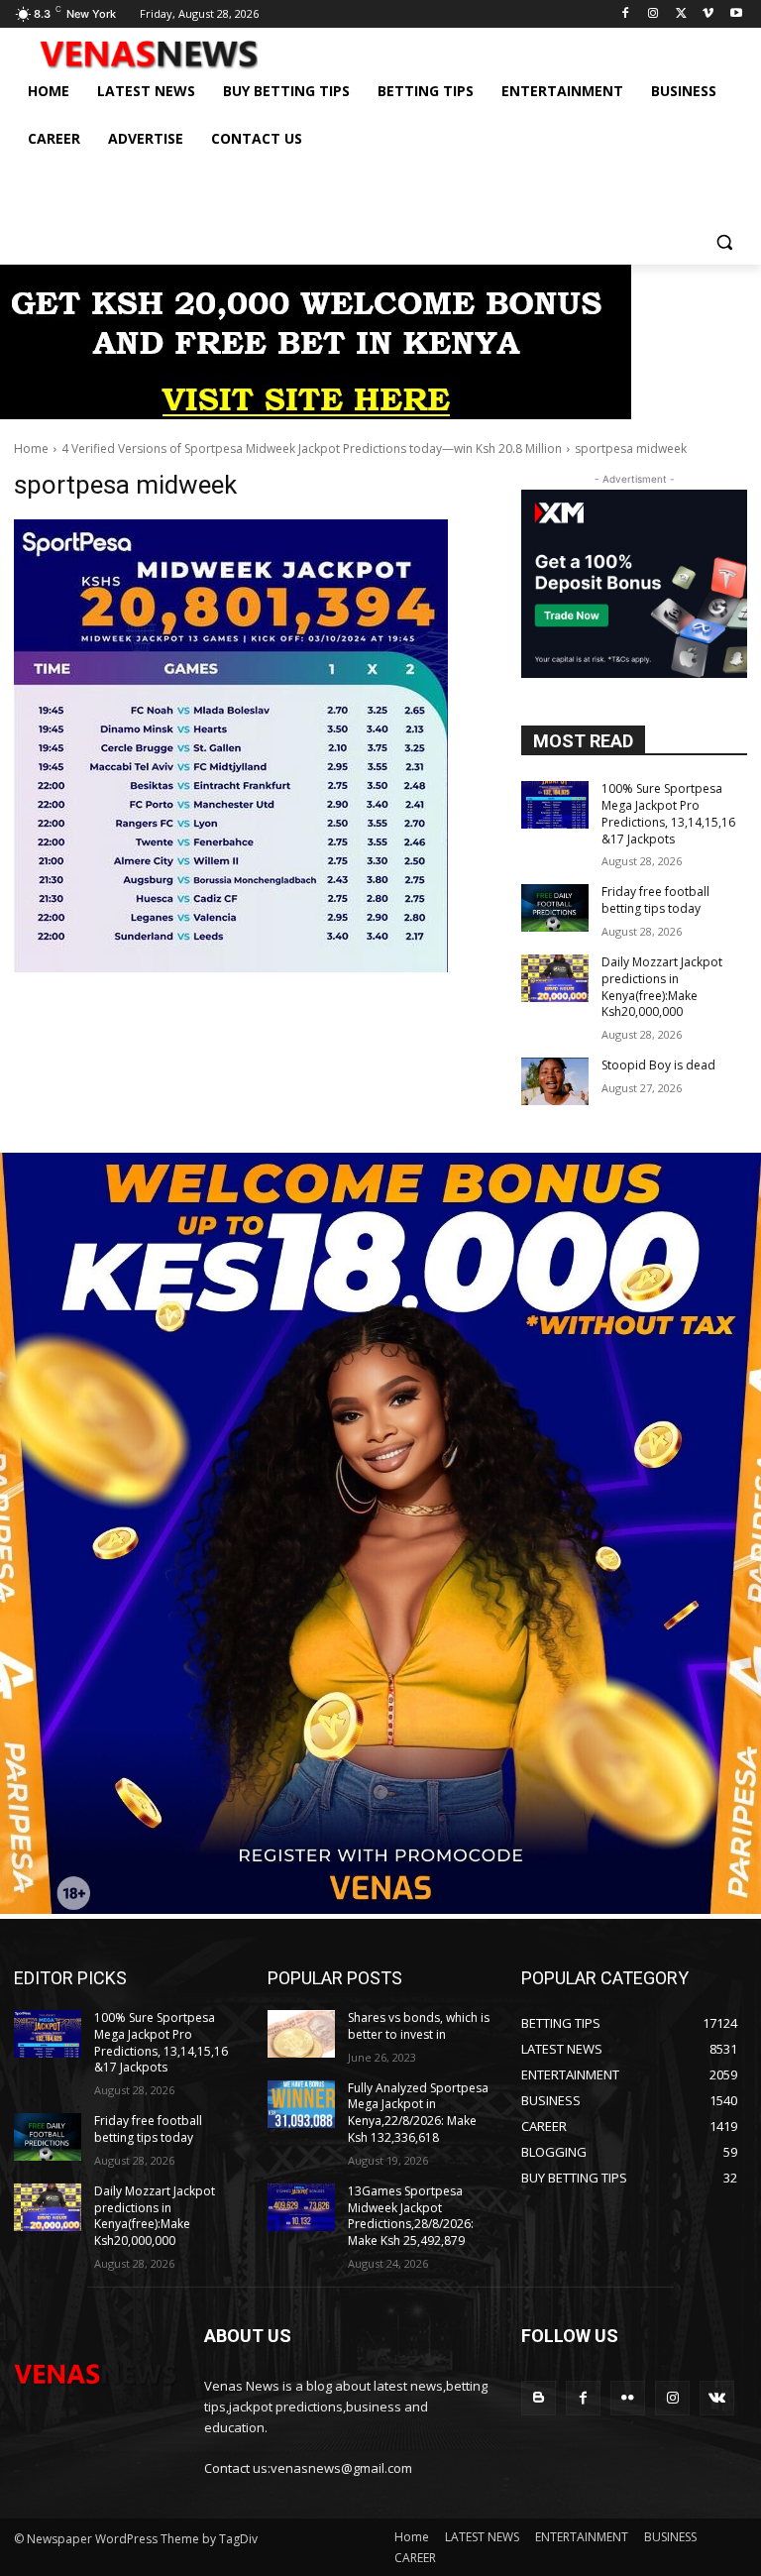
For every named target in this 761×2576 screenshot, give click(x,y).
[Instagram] (653, 14)
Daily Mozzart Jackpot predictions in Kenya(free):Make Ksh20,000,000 (662, 987)
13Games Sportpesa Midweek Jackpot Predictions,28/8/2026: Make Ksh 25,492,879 (411, 2216)
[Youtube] (736, 14)
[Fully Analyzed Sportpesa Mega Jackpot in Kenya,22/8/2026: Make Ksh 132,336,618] (301, 2104)
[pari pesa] (380, 1908)
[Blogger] (539, 2398)
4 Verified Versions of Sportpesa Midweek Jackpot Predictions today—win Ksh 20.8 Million (312, 448)
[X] (681, 14)
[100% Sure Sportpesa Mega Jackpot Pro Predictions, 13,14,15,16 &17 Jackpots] (555, 805)
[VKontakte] (717, 2398)
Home (31, 448)
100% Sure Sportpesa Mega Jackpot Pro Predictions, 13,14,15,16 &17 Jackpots (668, 813)
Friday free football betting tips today (655, 900)
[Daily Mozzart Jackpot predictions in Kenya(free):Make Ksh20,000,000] (555, 978)
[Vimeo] (708, 14)
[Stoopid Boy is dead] (555, 1081)
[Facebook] (626, 14)
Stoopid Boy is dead (658, 1065)
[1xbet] (316, 414)
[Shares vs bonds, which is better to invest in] (301, 2034)
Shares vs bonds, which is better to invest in (419, 2026)
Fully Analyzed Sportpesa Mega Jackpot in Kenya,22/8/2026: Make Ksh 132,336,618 (418, 2113)
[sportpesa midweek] (254, 746)
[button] (724, 241)
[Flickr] (628, 2398)
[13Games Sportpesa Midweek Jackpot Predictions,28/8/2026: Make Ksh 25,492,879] (301, 2207)
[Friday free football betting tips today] (555, 908)
